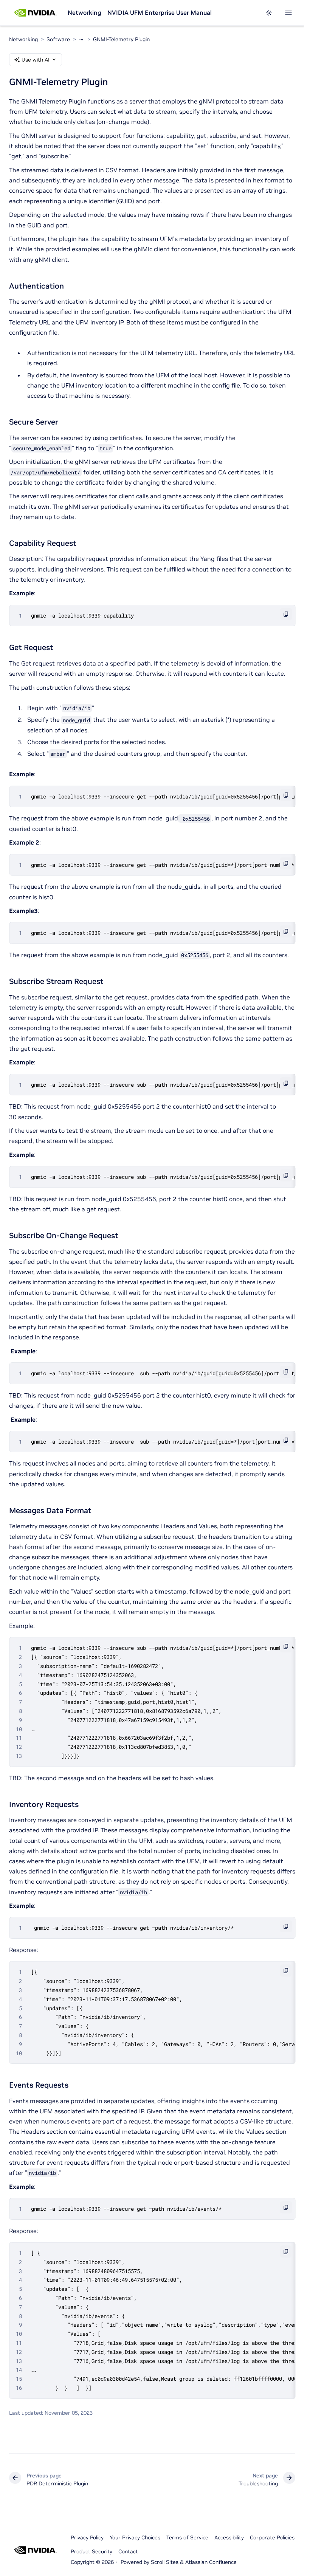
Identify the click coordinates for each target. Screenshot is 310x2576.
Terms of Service (187, 2537)
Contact (128, 2551)
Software (58, 39)
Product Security (91, 2551)
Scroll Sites (165, 2562)
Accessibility (229, 2537)
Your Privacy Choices (135, 2537)
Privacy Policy (87, 2537)
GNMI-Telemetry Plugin (121, 39)
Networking (84, 12)
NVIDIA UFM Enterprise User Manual (160, 12)
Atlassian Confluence (211, 2562)
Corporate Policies (272, 2537)
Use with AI (36, 60)
